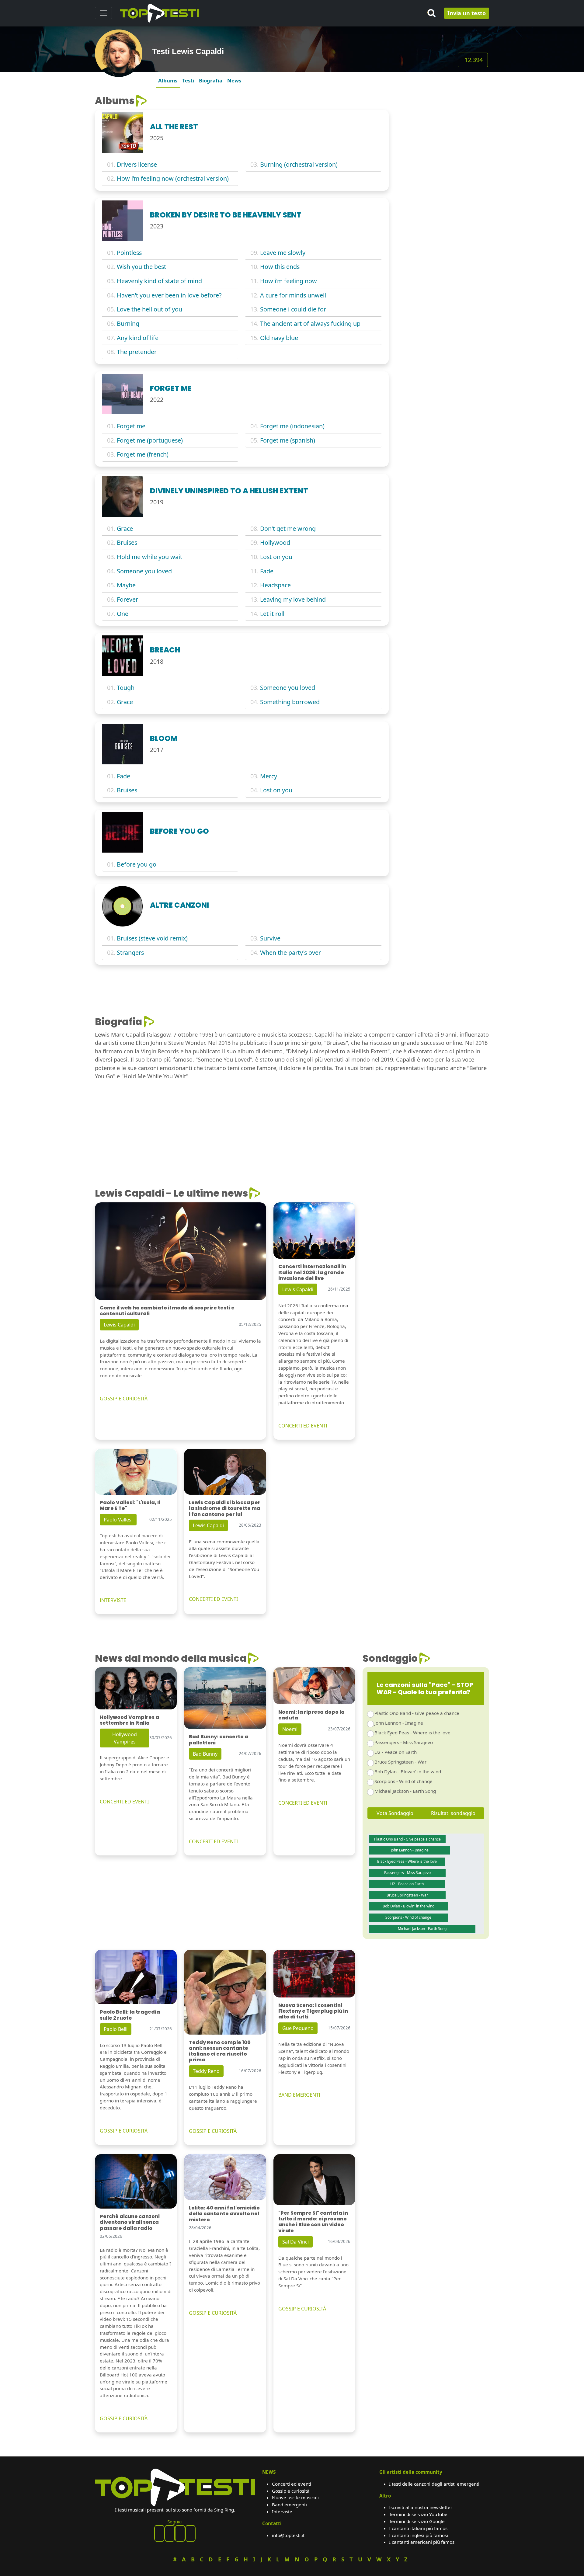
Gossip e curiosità (291, 2491)
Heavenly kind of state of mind (159, 281)
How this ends (280, 267)
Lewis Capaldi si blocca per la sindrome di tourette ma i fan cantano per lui (225, 1508)
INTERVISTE (113, 1600)
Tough (126, 688)
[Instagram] (180, 2533)
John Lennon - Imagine (399, 1723)
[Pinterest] (170, 2533)
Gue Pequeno (298, 2028)
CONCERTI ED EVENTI (303, 1426)
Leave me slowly (283, 253)
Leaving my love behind (293, 599)
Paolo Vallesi (118, 1520)
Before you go (137, 864)
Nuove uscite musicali (295, 2498)
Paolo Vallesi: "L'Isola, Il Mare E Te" (130, 1505)
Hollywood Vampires (125, 1738)
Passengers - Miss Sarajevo (404, 1742)
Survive (270, 938)
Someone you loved (144, 571)
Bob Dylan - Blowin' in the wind (408, 1771)
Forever (127, 599)
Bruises (127, 542)
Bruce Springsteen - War (400, 1762)
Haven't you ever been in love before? (169, 295)
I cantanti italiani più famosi (419, 2528)
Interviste (282, 2512)
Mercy (269, 776)
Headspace (275, 585)
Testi (188, 80)
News (234, 80)
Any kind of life (138, 338)
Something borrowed (290, 702)
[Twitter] (190, 2533)
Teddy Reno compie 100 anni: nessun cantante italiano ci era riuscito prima (220, 2051)
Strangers (130, 953)
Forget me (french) (143, 454)
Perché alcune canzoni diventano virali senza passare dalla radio (130, 2222)
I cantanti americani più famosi (422, 2542)
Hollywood (275, 542)
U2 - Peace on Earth (396, 1752)
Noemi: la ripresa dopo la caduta (311, 1715)
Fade (267, 571)
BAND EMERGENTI (299, 2095)
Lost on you (276, 557)
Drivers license (137, 164)
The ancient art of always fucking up (310, 323)
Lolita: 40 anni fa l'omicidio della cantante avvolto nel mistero (224, 2214)
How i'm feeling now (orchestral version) (173, 178)
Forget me (131, 426)
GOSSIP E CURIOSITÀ (124, 1399)
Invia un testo (467, 13)
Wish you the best (141, 267)
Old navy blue (279, 338)
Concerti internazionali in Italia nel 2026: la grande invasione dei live (312, 1272)
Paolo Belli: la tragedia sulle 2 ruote (130, 2015)
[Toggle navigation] (103, 13)
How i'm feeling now (289, 281)
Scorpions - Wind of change (403, 1781)
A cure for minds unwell (293, 295)
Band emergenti (289, 2505)
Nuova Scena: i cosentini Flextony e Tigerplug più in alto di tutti (313, 2011)
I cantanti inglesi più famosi (419, 2535)
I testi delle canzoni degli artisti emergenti (434, 2484)
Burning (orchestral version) (299, 164)
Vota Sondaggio (395, 1813)
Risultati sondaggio (453, 1813)
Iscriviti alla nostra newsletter (421, 2507)
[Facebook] (159, 2533)
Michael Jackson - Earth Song (405, 1791)
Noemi (290, 1729)
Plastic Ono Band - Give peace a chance (417, 1713)
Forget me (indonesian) (292, 426)
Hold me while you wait (149, 557)
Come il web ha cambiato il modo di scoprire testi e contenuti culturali (167, 1311)
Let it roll (272, 614)
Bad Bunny (205, 1754)
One (123, 614)
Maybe (126, 585)
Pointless (129, 253)
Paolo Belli (116, 2029)
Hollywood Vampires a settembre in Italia (129, 1720)
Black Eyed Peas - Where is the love (412, 1733)
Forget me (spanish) (288, 440)
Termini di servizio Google (417, 2521)
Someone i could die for (293, 309)
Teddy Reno (206, 2071)
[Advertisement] (443, 133)
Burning (128, 323)
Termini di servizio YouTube (418, 2514)
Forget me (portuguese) (150, 440)
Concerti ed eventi (292, 2484)
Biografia (211, 80)
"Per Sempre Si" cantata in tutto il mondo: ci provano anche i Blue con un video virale (313, 2222)
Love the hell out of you (149, 309)
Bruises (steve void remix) (152, 938)
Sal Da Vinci (295, 2242)
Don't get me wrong (288, 528)
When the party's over (290, 953)
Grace (125, 528)
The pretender (137, 352)
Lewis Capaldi (119, 1325)
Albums (168, 80)
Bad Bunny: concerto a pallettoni (219, 1740)
